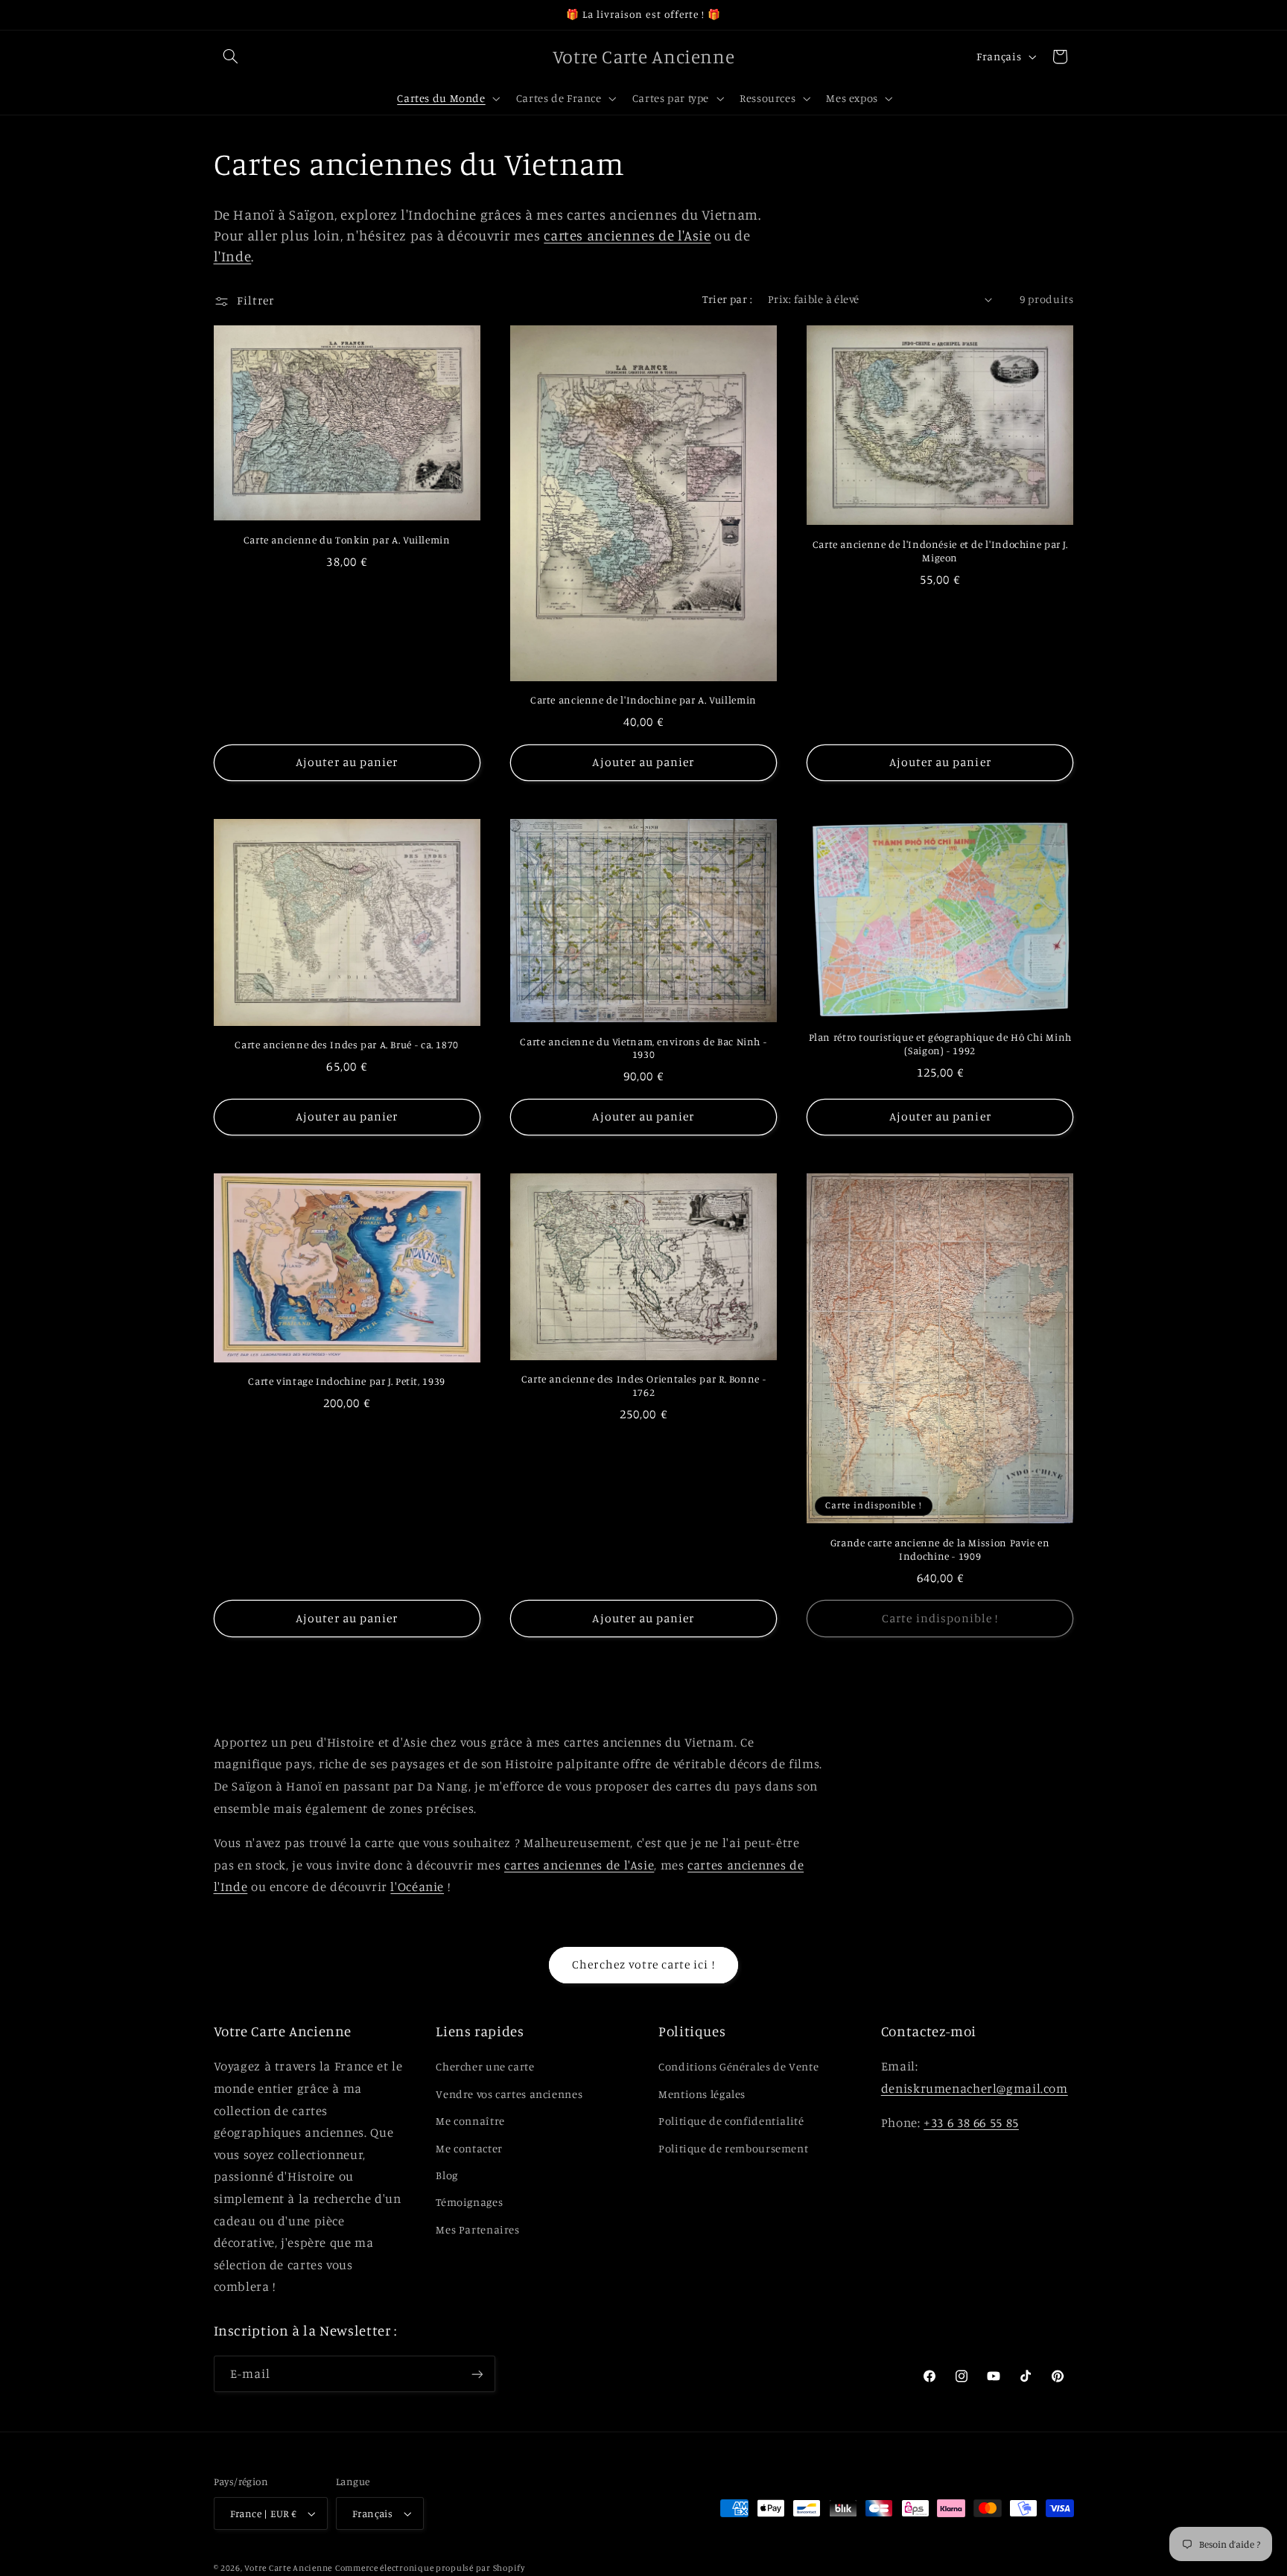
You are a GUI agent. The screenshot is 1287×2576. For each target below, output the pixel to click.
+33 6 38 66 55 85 (971, 2123)
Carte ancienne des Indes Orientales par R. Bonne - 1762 (644, 1386)
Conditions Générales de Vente (738, 2066)
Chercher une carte (485, 2066)
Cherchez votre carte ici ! (643, 1964)
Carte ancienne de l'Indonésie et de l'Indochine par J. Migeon (940, 551)
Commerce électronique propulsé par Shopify (430, 2568)
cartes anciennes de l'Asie (627, 235)
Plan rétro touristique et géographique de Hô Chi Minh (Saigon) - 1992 (940, 1044)
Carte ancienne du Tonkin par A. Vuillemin (347, 540)
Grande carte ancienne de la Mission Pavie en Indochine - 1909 (940, 1549)
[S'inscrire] (477, 2374)
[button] (231, 57)
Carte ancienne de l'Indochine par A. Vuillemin (643, 700)
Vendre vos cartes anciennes (509, 2094)
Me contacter (469, 2148)
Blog (447, 2175)
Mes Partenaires (477, 2229)
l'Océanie (417, 1887)
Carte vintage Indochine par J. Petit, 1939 (346, 1381)
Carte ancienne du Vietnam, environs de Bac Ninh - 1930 (643, 1048)
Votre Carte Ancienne (288, 2568)
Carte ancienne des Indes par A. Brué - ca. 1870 (347, 1045)
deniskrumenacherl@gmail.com (975, 2088)
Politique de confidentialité (731, 2121)
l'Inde (233, 256)
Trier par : (727, 299)
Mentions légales (702, 2094)
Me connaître (470, 2121)
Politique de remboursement (733, 2148)
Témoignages (469, 2202)
